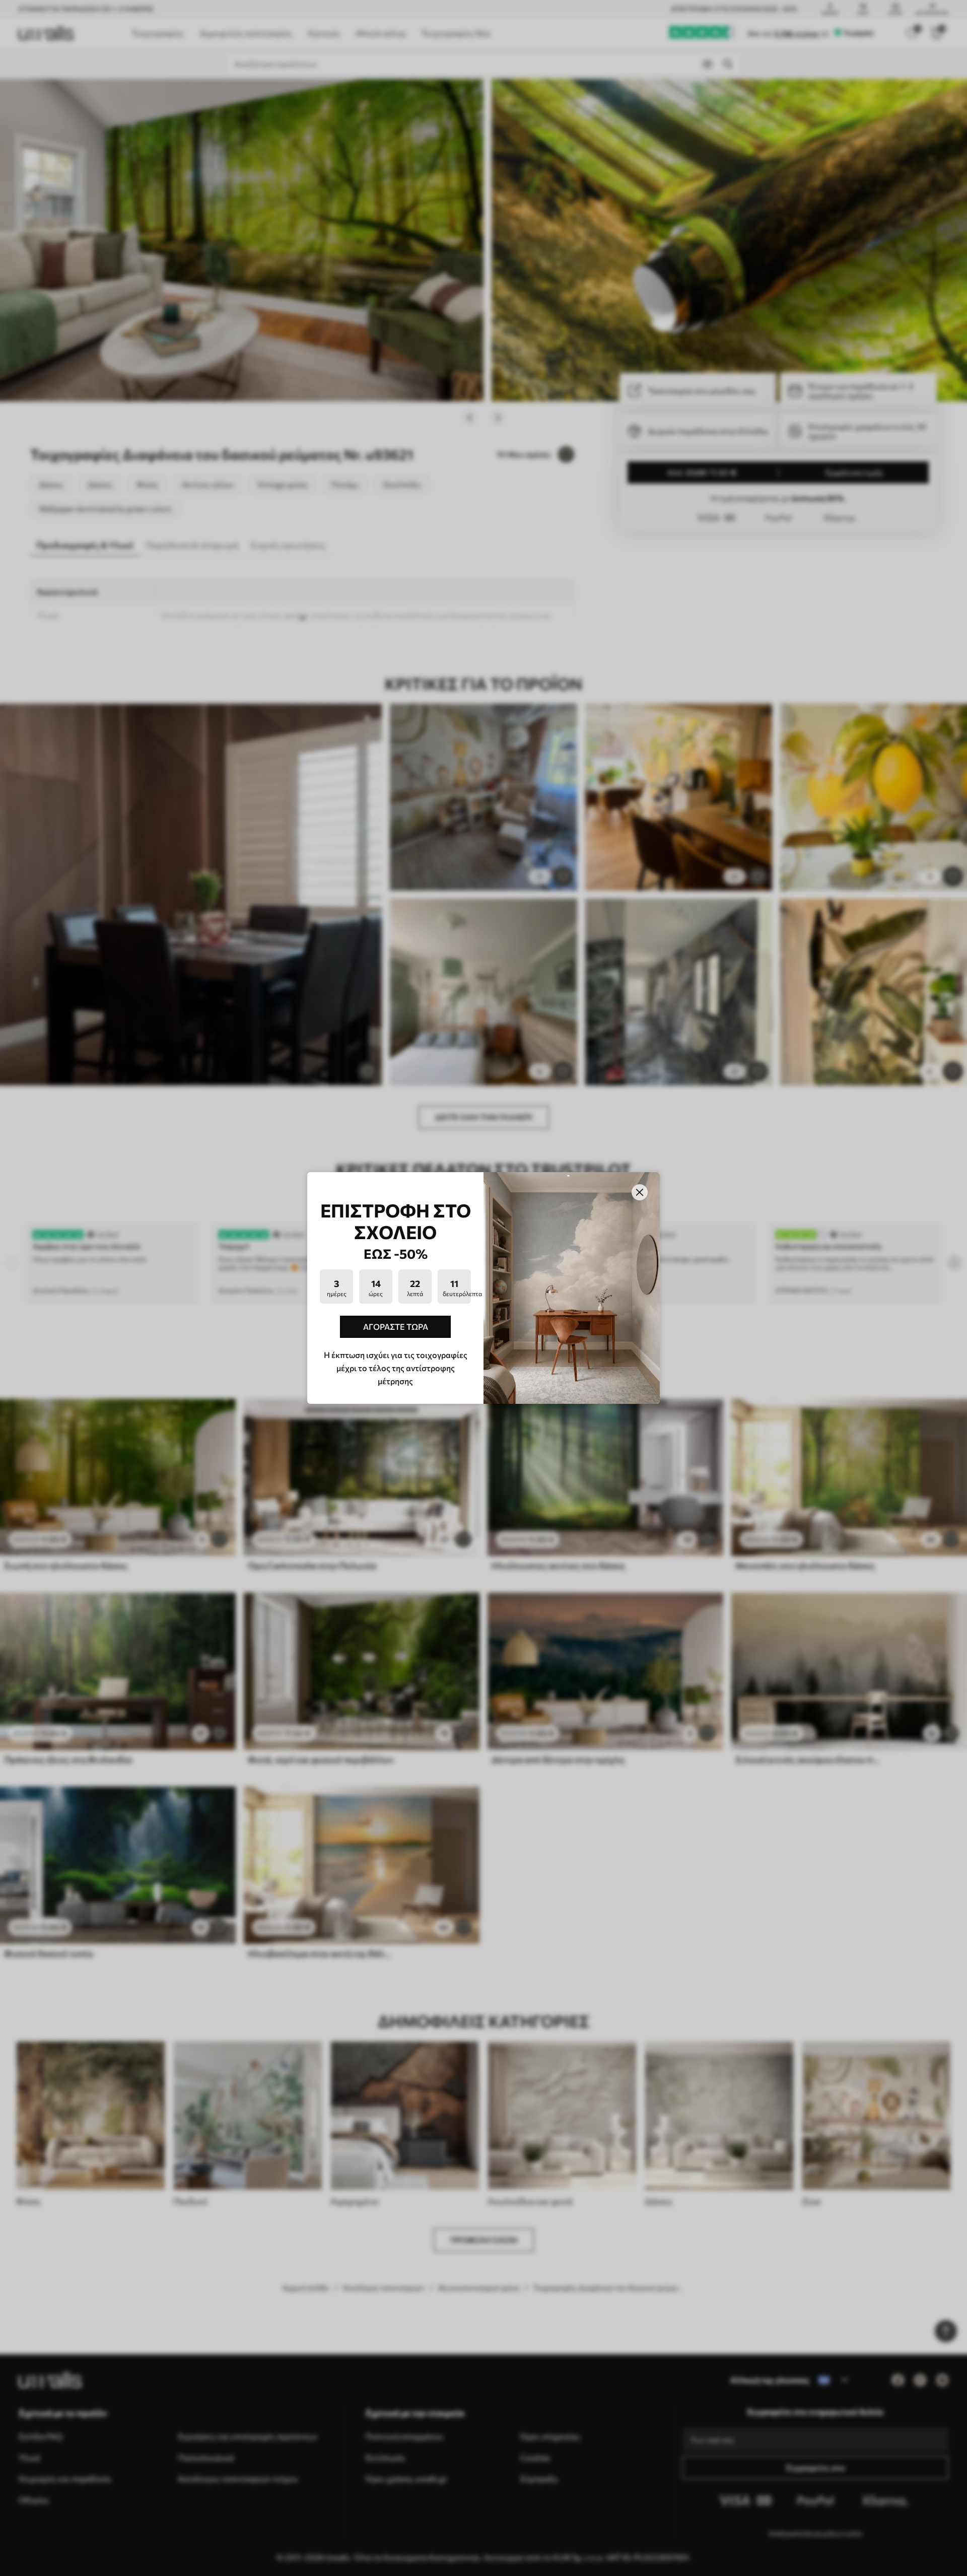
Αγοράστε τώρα (396, 1327)
